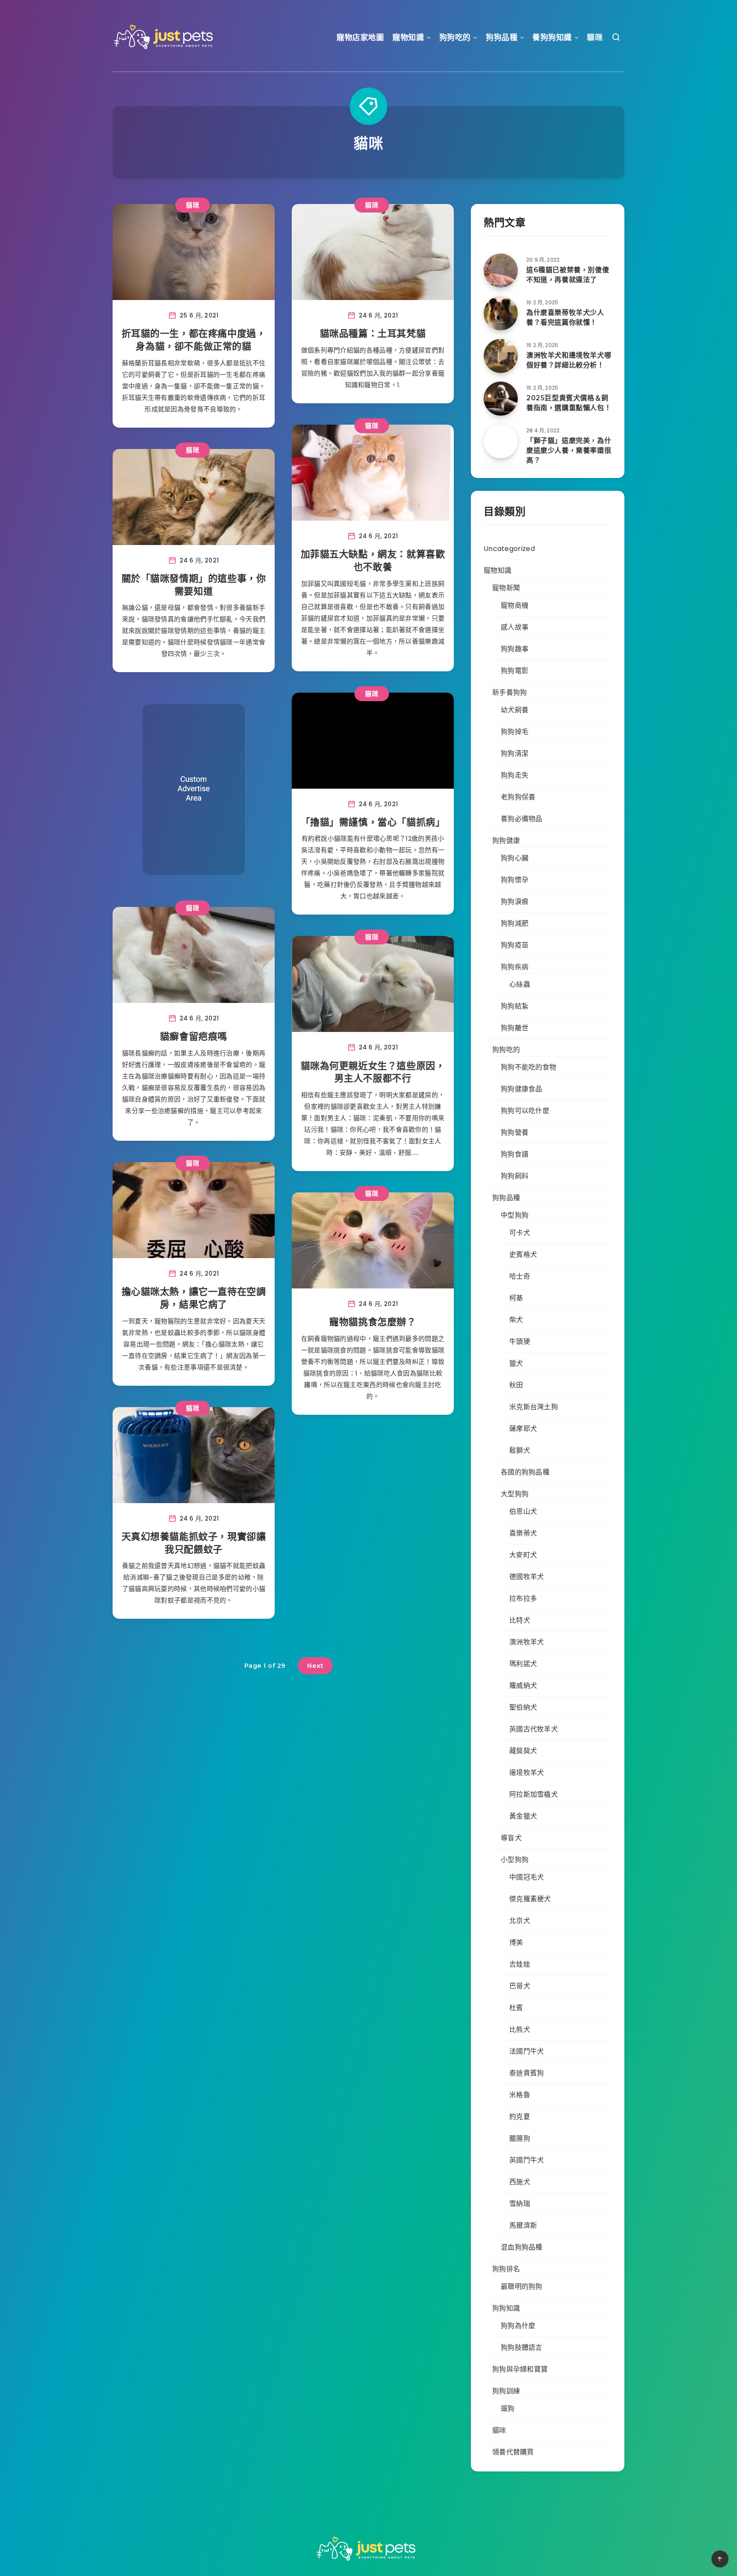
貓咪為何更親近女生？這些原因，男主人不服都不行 (373, 1072)
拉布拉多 (523, 1598)
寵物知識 (408, 38)
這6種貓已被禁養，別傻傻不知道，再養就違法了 (568, 275)
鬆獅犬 (520, 1450)
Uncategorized (509, 549)
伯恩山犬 (523, 1511)
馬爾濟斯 (523, 2225)
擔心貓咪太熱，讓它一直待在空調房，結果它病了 (194, 1298)
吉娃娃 (520, 1964)
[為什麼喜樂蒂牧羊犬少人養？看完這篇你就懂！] (501, 313)
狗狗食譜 (515, 1154)
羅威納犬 (523, 1686)
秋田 (516, 1385)
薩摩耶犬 (523, 1429)
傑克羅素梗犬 (530, 1899)
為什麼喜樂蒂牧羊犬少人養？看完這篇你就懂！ (565, 318)
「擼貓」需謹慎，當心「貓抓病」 (373, 822)
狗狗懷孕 (515, 880)
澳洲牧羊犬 (527, 1642)
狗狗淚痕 (515, 902)
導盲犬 (511, 1838)
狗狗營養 (515, 1132)
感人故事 (515, 627)
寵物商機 (515, 605)
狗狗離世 (515, 1028)
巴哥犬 (520, 1986)
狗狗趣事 (515, 649)
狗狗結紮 (515, 1006)
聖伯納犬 (523, 1707)
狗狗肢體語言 (522, 2347)
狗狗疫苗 (515, 945)
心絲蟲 (520, 984)
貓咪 (595, 38)
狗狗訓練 (506, 2391)
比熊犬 (520, 2030)
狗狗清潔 (515, 753)
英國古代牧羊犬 (534, 1729)
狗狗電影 (515, 671)
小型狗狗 (515, 1860)
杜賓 (516, 2008)
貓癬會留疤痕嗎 (194, 1036)
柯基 (516, 1298)
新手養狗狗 (510, 692)
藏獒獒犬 (523, 1751)
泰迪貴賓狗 (527, 2073)
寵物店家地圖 (360, 38)
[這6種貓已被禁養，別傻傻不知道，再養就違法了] (501, 271)
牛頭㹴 (520, 1342)
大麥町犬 (523, 1555)
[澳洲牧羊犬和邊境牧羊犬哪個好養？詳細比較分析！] (501, 356)
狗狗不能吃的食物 (528, 1067)
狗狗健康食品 (522, 1089)
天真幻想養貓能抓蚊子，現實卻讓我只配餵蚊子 (194, 1543)
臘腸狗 (520, 2138)
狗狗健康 (506, 841)
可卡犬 (520, 1233)
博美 (516, 1942)
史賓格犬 (523, 1254)
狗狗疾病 (515, 967)
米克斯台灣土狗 (534, 1407)
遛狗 (508, 2408)
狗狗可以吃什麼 (525, 1111)
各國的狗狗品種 (525, 1472)
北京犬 (520, 1921)
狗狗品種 (502, 38)
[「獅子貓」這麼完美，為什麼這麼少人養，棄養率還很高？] (501, 441)
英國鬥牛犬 (527, 2160)
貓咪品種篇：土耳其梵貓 (373, 334)
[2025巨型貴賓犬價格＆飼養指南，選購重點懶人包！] (501, 399)
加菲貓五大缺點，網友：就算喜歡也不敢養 (373, 561)
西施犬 (520, 2182)
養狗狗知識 (552, 38)
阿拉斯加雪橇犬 (534, 1794)
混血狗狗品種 (522, 2247)
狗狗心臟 (515, 858)
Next (315, 1665)
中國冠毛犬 (527, 1877)
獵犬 (516, 1363)
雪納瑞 (520, 2204)
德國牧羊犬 (527, 1577)
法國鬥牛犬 (527, 2051)
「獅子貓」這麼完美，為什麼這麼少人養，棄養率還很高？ (569, 450)
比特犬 (520, 1620)
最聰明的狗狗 (522, 2286)
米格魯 (520, 2095)
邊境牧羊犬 (527, 1773)
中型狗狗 (515, 1215)
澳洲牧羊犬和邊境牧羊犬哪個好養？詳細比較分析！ (569, 360)
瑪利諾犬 (523, 1664)
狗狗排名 (506, 2269)
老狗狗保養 (518, 797)
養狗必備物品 (522, 819)
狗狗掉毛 (515, 732)
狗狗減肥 (515, 923)
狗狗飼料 (515, 1176)
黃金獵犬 (523, 1816)
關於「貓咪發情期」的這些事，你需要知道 (194, 585)
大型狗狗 (515, 1494)
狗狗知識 (506, 2308)
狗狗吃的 (455, 38)
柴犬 (516, 1320)
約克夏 (520, 2117)
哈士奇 (520, 1276)
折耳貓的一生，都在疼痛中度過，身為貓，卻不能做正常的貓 (194, 340)
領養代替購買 (513, 2452)
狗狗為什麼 (518, 2326)
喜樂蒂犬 (523, 1533)
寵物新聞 (506, 588)
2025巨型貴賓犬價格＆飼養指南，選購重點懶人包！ (569, 403)
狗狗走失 (515, 775)
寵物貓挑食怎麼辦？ (373, 1322)
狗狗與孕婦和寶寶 (520, 2369)
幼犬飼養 (515, 710)
